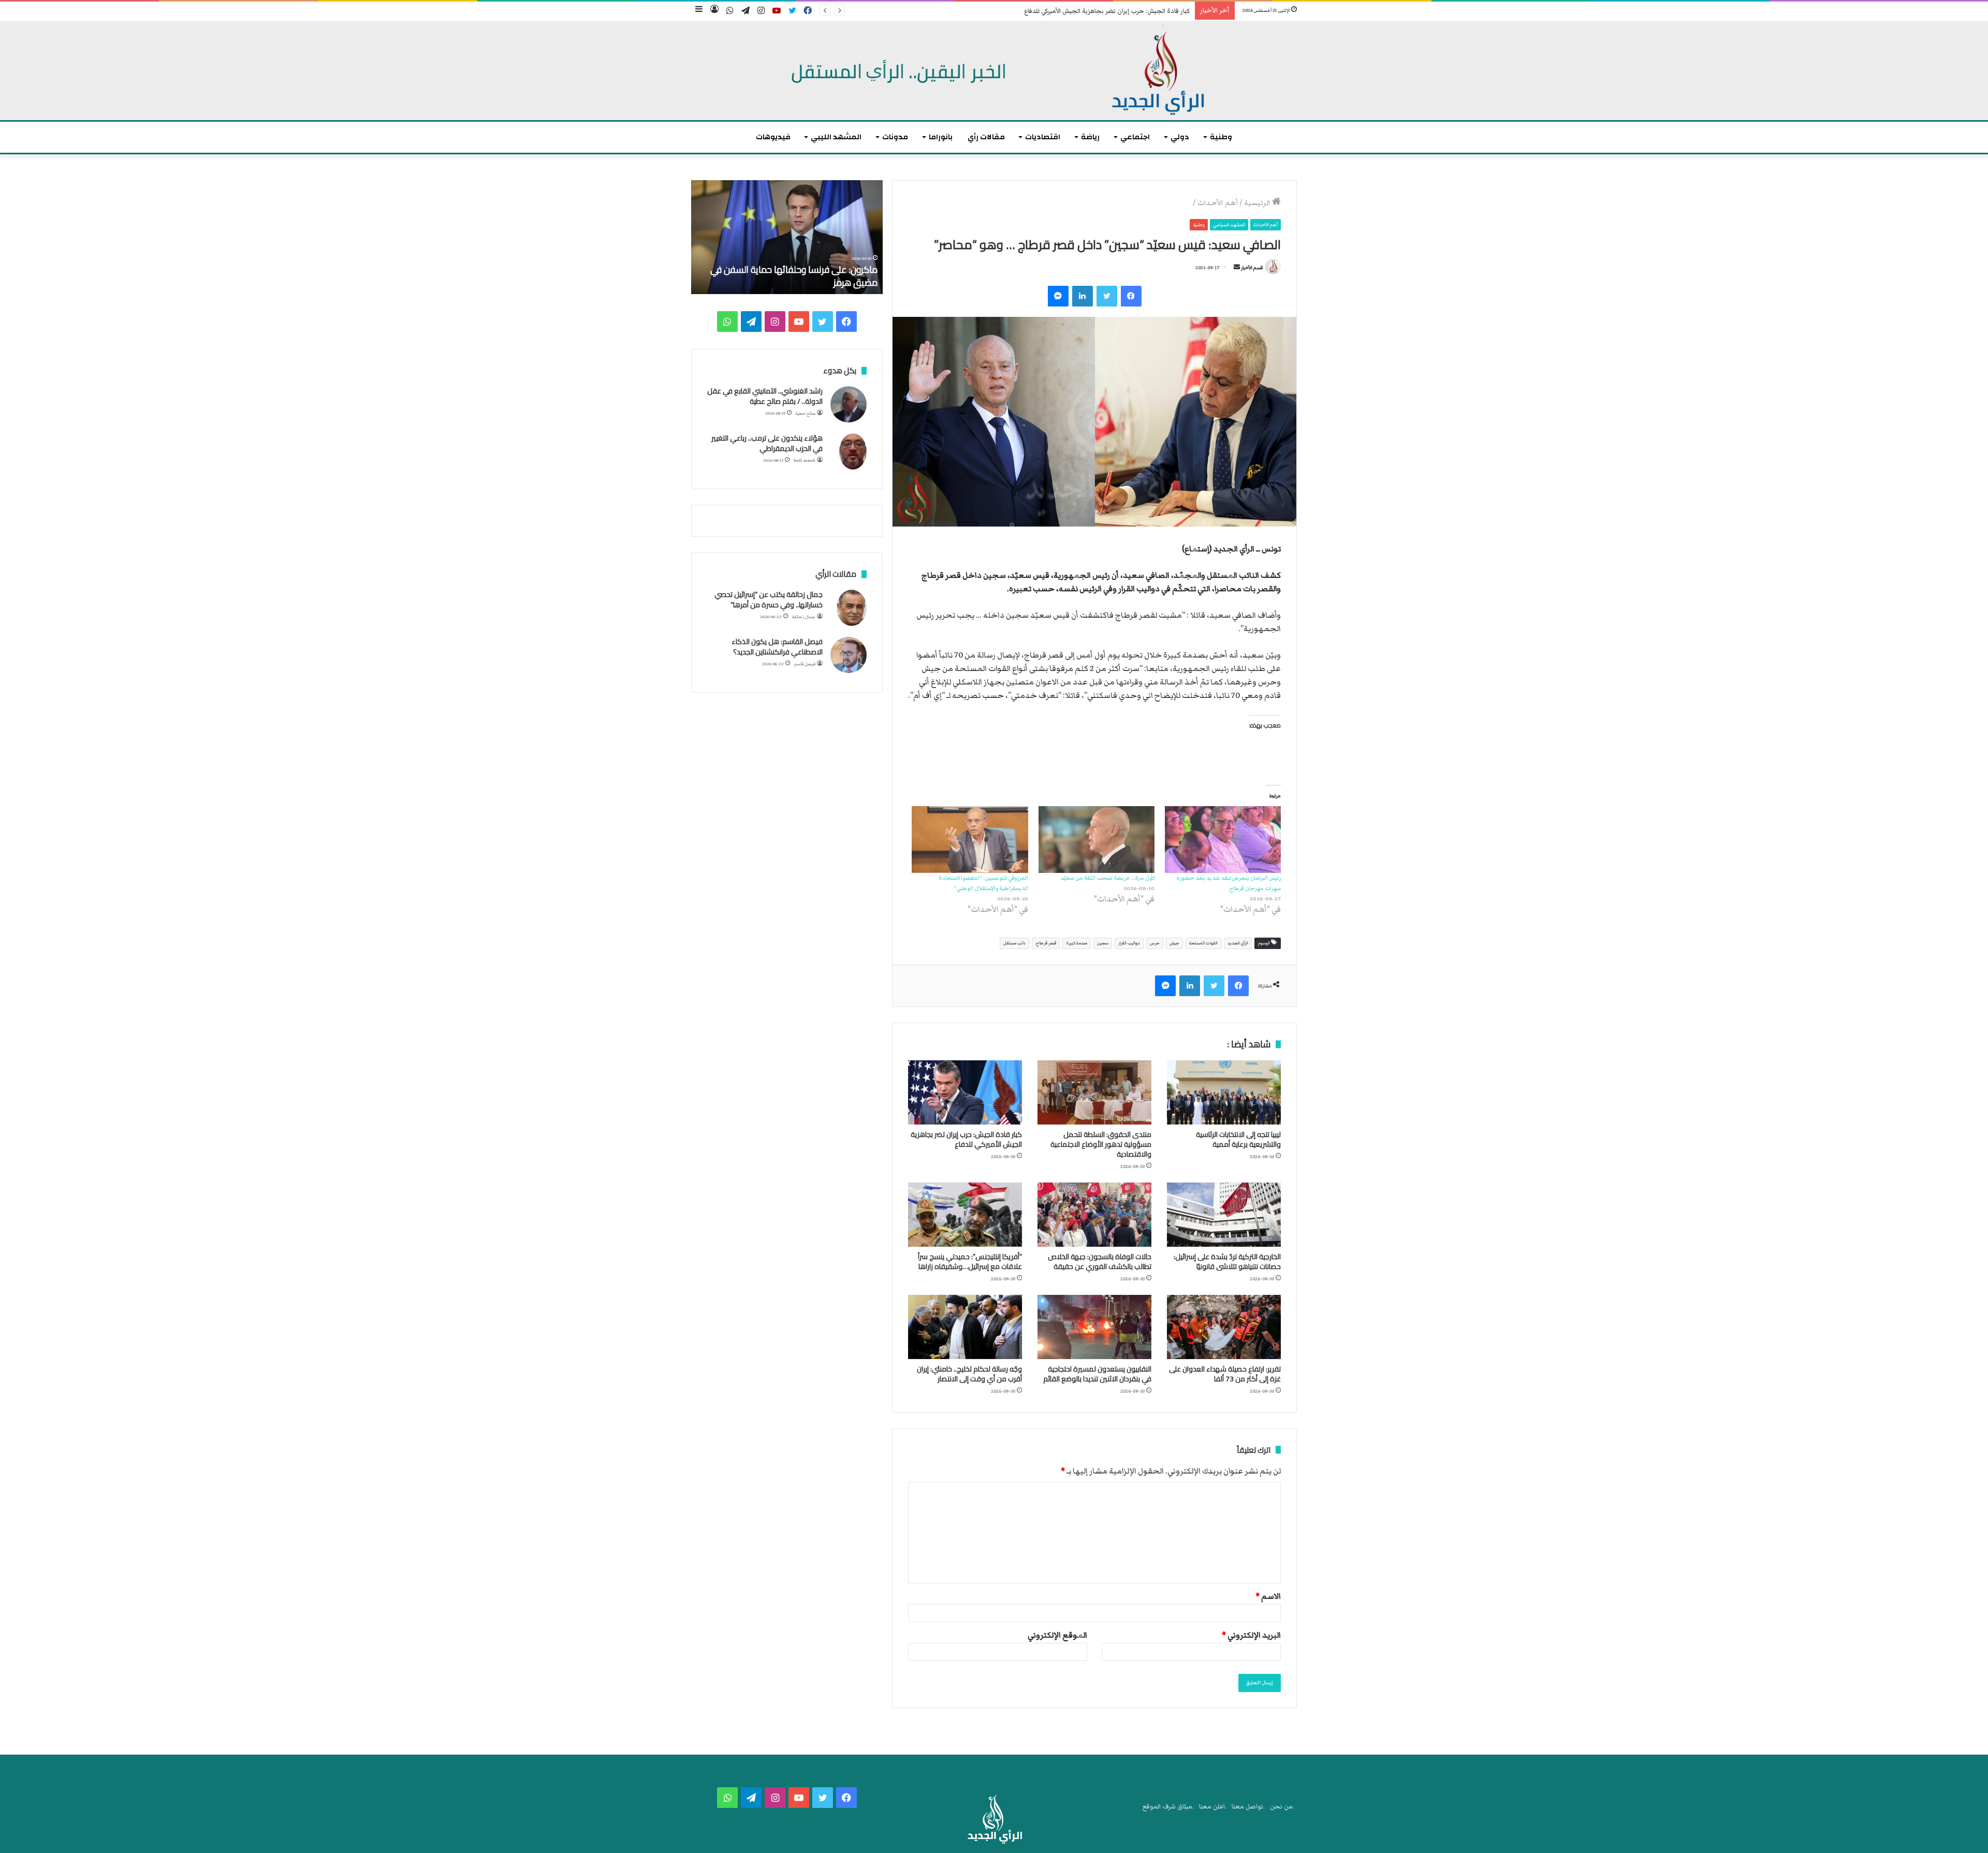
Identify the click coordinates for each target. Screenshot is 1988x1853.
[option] (787, 237)
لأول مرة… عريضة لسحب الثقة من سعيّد (1107, 878)
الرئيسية (1258, 203)
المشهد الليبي (836, 137)
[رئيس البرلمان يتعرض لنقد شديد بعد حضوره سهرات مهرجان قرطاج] (1223, 839)
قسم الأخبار (1252, 268)
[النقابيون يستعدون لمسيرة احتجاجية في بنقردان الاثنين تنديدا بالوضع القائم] (1094, 1327)
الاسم (1268, 1596)
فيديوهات (773, 137)
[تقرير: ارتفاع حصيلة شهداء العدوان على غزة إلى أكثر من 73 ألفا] (1224, 1327)
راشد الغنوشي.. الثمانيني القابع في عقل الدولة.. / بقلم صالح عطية (765, 396)
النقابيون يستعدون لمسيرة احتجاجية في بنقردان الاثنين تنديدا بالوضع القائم (1097, 1374)
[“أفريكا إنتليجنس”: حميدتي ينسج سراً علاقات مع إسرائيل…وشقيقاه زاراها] (965, 1215)
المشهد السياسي (1229, 225)
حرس (1155, 943)
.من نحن (1282, 1807)
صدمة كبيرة (1077, 943)
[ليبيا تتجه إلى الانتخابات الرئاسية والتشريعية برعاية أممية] (1224, 1092)
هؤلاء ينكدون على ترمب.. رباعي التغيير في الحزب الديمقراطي (767, 443)
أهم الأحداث (1218, 203)
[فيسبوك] (1131, 296)
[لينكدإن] (1083, 296)
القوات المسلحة (1203, 943)
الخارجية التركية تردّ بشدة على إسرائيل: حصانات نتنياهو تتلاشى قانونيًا (1227, 1261)
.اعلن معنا (1213, 1807)
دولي (1180, 137)
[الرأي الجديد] (994, 71)
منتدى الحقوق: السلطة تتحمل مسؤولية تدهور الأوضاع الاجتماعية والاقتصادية (1101, 1144)
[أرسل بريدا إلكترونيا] (1237, 268)
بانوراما (941, 137)
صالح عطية (806, 413)
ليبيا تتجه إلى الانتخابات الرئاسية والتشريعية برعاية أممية (1238, 1139)
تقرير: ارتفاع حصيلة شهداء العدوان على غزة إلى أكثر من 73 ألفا (1225, 1374)
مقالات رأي (986, 137)
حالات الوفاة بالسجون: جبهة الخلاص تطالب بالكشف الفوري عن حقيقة (1100, 1261)
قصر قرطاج (1046, 943)
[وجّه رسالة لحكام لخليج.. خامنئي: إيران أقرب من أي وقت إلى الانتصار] (965, 1327)
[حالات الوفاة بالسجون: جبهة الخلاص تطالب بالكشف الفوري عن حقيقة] (1094, 1215)
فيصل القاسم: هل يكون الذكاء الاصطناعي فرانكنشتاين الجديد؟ (777, 647)
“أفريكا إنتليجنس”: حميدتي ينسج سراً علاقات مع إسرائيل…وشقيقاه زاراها (970, 1261)
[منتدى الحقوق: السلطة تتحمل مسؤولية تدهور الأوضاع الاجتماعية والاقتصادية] (1094, 1092)
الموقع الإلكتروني (1057, 1635)
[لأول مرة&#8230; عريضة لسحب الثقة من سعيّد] (1097, 839)
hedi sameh (805, 461)
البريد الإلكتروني (1251, 1635)
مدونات (895, 137)
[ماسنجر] (1058, 296)
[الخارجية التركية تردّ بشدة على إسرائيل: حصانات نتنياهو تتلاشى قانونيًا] (1224, 1215)
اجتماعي (1135, 137)
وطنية (1221, 137)
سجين (1103, 943)
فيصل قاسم (805, 664)
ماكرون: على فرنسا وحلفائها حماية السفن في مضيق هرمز (794, 276)
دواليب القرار (1129, 943)
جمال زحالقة (804, 617)
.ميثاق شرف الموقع (1168, 1807)
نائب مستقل (1014, 943)
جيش (1174, 943)
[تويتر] (1107, 296)
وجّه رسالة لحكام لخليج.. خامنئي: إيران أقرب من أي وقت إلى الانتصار (969, 1374)
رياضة (1090, 137)
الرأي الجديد (1238, 943)
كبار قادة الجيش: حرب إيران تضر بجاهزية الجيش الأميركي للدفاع (1107, 11)
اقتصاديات (1043, 137)
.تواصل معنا (1248, 1807)
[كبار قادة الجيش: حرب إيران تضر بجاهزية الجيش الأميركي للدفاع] (965, 1092)
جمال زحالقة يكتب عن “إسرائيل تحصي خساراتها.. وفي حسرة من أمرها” (769, 600)
